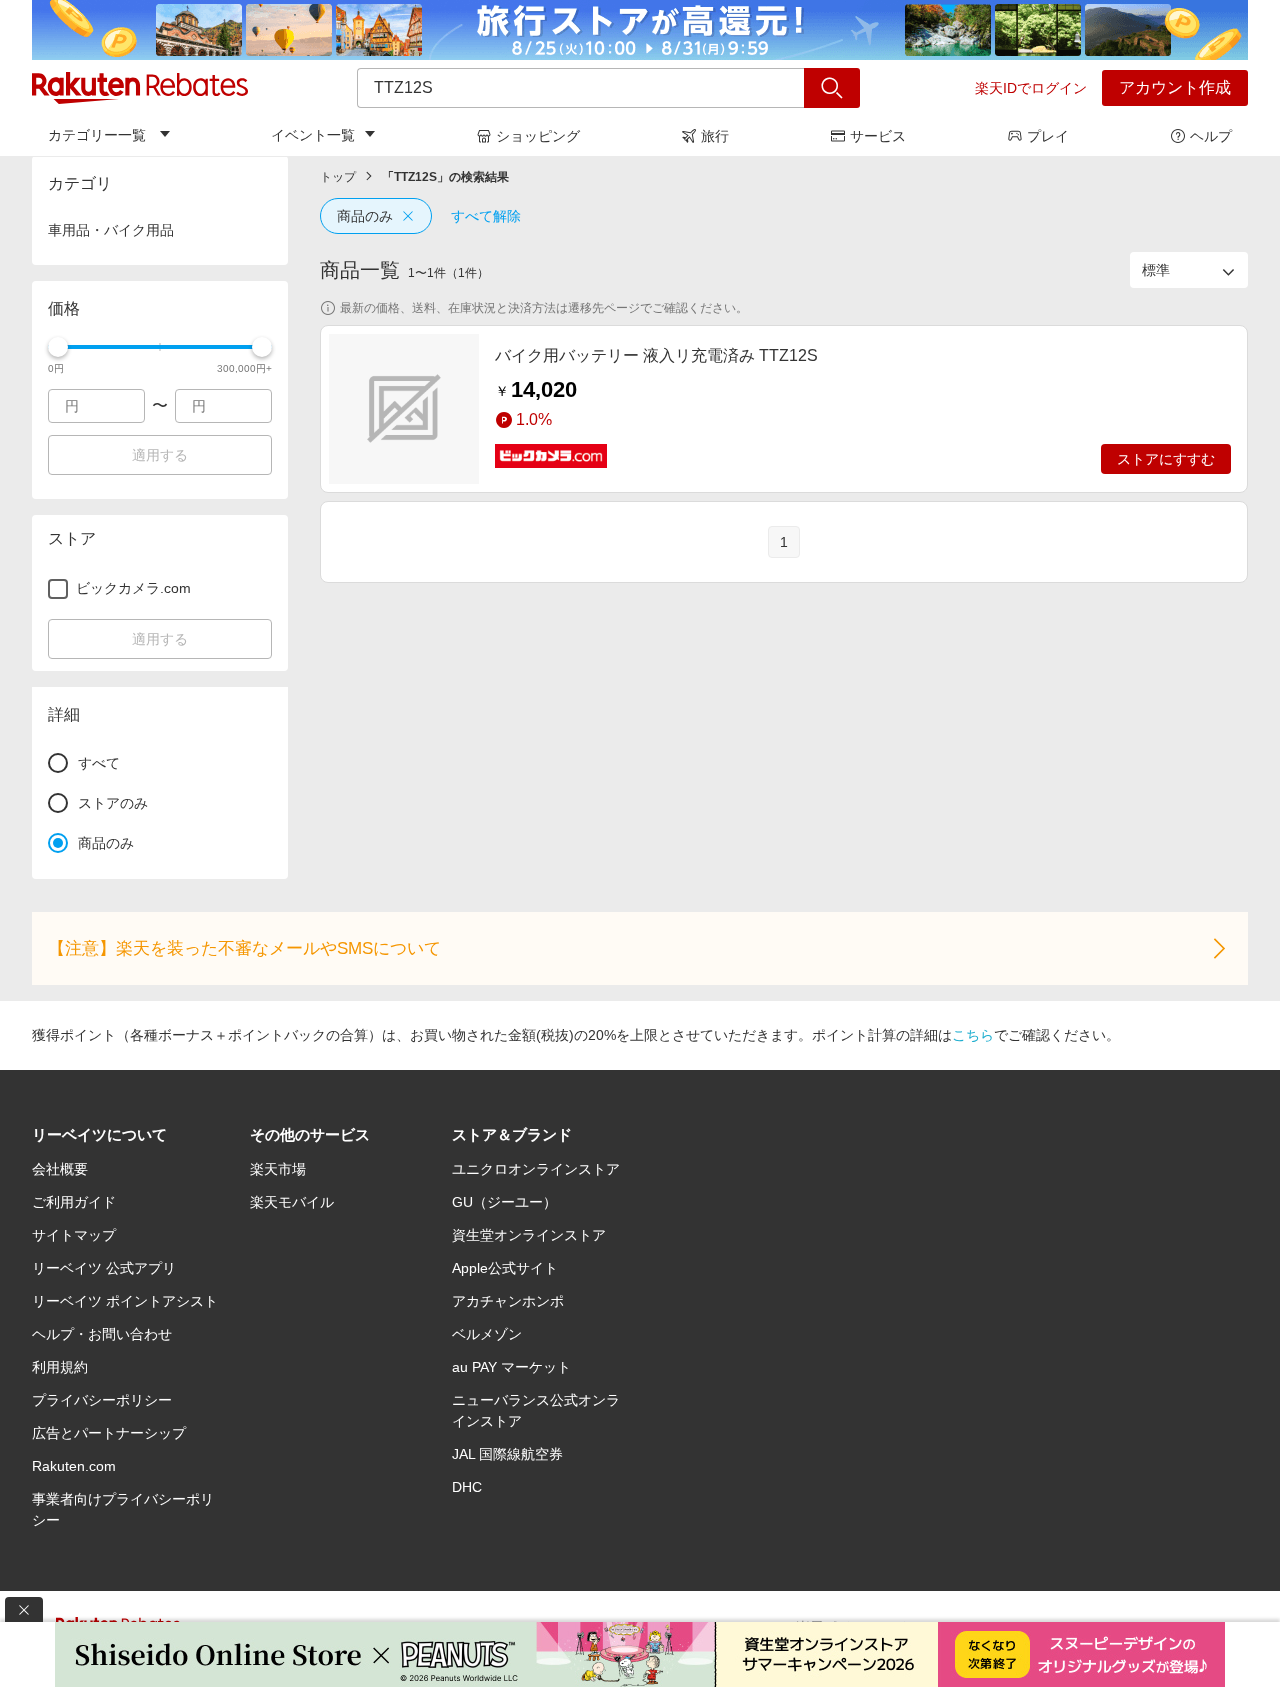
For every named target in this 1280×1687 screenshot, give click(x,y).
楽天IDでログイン (1031, 88)
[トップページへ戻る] (140, 88)
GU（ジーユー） (504, 1202)
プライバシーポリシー (102, 1400)
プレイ (1048, 136)
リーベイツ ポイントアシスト (125, 1301)
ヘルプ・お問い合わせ (102, 1334)
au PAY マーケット (511, 1367)
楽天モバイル (292, 1202)
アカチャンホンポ (508, 1301)
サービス (878, 136)
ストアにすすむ (1166, 459)
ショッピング (538, 136)
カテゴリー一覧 (97, 135)
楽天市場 (278, 1169)
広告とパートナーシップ (109, 1433)
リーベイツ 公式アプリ (104, 1268)
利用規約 (60, 1367)
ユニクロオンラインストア (536, 1169)
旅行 (715, 136)
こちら (973, 1035)
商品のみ (365, 216)
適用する (160, 455)
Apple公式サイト (505, 1268)
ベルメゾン (487, 1334)
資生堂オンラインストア (529, 1235)
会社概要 (60, 1169)
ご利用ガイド (74, 1202)
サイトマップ (74, 1235)
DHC (467, 1487)
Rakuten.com (74, 1466)
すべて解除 (486, 216)
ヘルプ (1211, 136)
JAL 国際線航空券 (507, 1454)
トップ (338, 177)
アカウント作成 (1175, 87)
